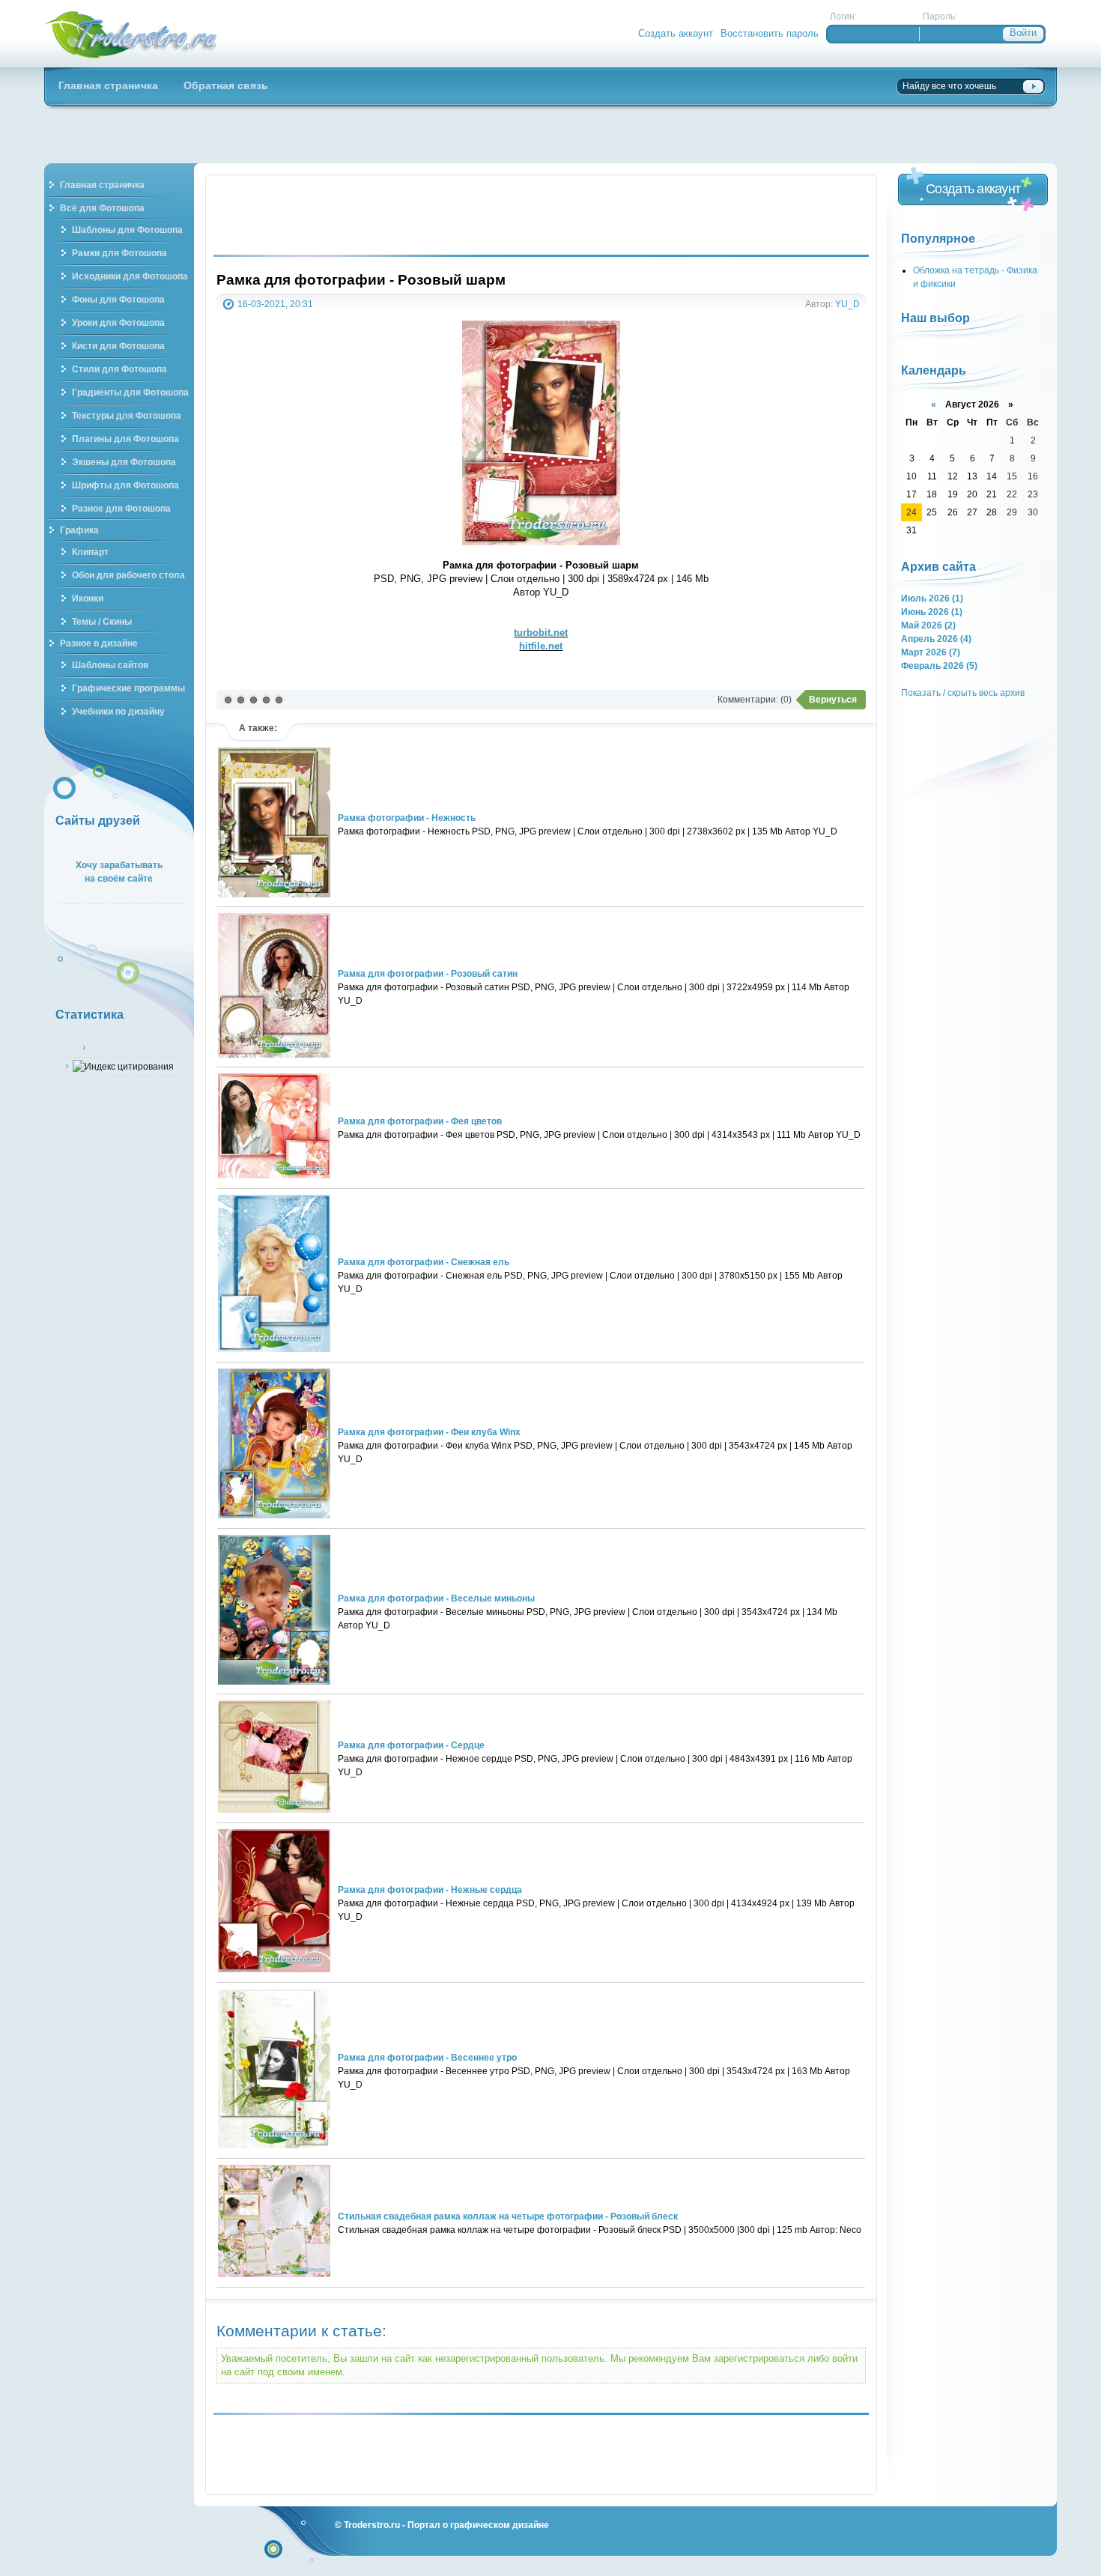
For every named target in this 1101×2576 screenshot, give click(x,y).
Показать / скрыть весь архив (963, 693)
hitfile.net (541, 646)
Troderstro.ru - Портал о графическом (131, 34)
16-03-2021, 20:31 (275, 304)
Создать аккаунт (676, 33)
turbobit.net (541, 633)
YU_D (847, 304)
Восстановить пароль (770, 33)
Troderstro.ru (372, 2525)
